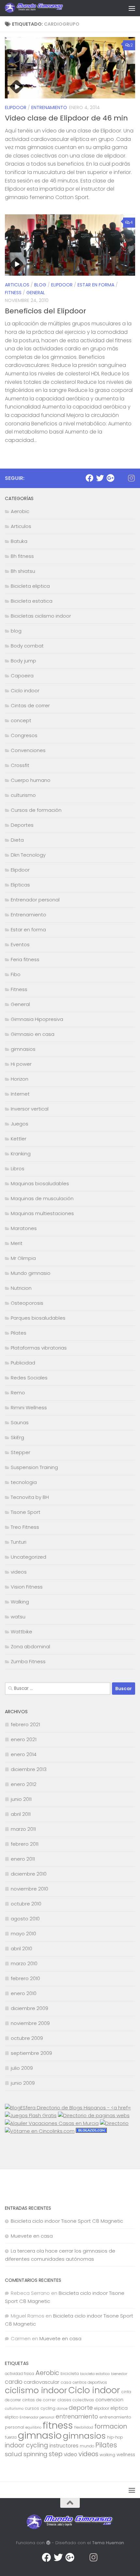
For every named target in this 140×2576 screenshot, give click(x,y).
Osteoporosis (27, 1303)
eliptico (12, 2417)
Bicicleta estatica (32, 601)
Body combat (27, 646)
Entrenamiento (49, 107)
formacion (111, 2426)
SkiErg (17, 1437)
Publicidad (23, 1363)
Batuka (19, 541)
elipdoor (102, 2408)
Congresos (24, 735)
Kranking (21, 1154)
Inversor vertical (30, 1109)
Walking (20, 1602)
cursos (32, 2408)
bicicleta (70, 2374)
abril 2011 (21, 1814)
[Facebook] (90, 478)
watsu (18, 1617)
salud (14, 2454)
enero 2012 (24, 1784)
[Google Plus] (110, 478)
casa (66, 2382)
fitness (58, 2425)
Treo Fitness (25, 1527)
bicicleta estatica (95, 2374)
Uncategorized (28, 1557)
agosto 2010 (25, 1919)
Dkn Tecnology (28, 855)
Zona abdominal (30, 1646)
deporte (81, 2408)
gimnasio (40, 2435)
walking (107, 2455)
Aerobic (20, 511)
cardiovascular (42, 2382)
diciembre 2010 (29, 1874)
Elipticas (20, 885)
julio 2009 (22, 2068)
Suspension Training (34, 1467)
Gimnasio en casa (33, 1034)
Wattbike (21, 1632)
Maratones (24, 1228)
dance (62, 2409)
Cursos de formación (36, 810)
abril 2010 (21, 1948)
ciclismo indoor (36, 2390)
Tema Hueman (108, 2543)
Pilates (19, 1333)
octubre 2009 (27, 2038)
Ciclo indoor (25, 691)
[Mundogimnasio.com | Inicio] (44, 8)
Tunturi (19, 1542)
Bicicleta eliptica (30, 586)
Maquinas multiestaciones (42, 1213)
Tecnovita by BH (30, 1497)
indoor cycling (27, 2445)
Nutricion (21, 1288)
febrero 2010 (25, 1978)
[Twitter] (100, 478)
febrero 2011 (25, 1844)
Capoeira (22, 676)
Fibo (16, 974)
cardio (14, 2382)
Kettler (19, 1139)
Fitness (13, 293)
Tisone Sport (26, 1512)
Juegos (20, 1124)
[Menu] (132, 8)
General (36, 293)
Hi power (21, 1064)
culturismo (23, 795)
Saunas (20, 1422)
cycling (48, 2408)
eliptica (119, 2408)
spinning (35, 2454)
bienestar (119, 2374)
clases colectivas (76, 2400)
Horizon (20, 1079)
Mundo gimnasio (31, 1273)
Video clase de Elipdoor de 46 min (66, 118)
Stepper (21, 1452)
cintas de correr (39, 2400)
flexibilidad (84, 2427)
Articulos (17, 285)
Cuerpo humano (31, 780)
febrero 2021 (25, 1724)
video (70, 2454)
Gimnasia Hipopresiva (37, 1019)
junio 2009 (23, 2083)
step (56, 2454)
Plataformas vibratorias (39, 1348)
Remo (18, 1393)
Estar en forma (96, 285)
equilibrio (33, 2427)
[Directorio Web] (40, 2131)
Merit (17, 1243)
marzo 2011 (23, 1829)
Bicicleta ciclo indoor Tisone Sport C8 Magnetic (67, 2221)
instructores (64, 2446)
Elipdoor (16, 107)
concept (21, 720)
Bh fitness (22, 556)
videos (19, 1572)
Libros (18, 1169)
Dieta (17, 840)
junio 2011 (21, 1799)
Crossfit (20, 765)
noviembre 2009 (30, 2023)
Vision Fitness (27, 1587)
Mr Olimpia (23, 1258)
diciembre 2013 (29, 1769)
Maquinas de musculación (42, 1198)
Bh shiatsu (23, 571)
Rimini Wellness (29, 1407)
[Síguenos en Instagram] (131, 478)
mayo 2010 (23, 1934)
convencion (109, 2400)
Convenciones (28, 750)
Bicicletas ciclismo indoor (41, 616)
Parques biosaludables (38, 1318)
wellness (126, 2455)
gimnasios (23, 1049)
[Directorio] (114, 2123)
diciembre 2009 (29, 2008)
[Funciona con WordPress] (48, 2543)
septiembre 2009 (31, 2053)
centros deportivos (90, 2382)
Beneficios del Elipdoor (46, 311)
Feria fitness (25, 959)
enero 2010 (24, 1993)
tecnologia (24, 1482)
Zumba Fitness (28, 1661)
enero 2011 (23, 1859)
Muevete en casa (32, 2236)
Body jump (23, 661)
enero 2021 (24, 1739)
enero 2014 (24, 1754)
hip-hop (115, 2437)
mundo (87, 2446)
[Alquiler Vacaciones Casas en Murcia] (52, 2123)
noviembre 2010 (29, 1889)
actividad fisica (20, 2374)
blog (40, 285)
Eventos (20, 944)
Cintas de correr (30, 705)
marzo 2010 (24, 1963)
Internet (20, 1094)
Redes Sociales (29, 1378)
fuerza (11, 2437)
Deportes (22, 825)
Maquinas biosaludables (40, 1183)
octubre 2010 (26, 1904)
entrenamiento (77, 2417)
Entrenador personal (35, 900)
